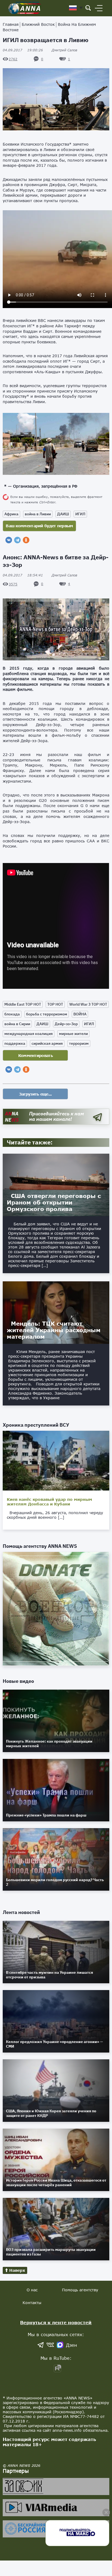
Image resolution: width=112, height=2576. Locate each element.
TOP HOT (55, 1004)
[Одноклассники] (26, 540)
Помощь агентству (80, 2290)
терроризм (79, 1043)
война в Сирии (17, 1024)
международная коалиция (29, 1034)
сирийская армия (47, 1043)
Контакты (32, 2303)
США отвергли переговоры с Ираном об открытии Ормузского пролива (54, 1202)
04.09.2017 (23, 50)
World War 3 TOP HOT (88, 1004)
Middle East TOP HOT (23, 1004)
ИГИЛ (80, 514)
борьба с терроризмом (47, 1014)
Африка (11, 514)
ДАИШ (63, 514)
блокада (12, 1014)
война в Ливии (38, 514)
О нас (32, 2290)
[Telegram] (17, 540)
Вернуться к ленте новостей (56, 2322)
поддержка (15, 1043)
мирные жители (73, 1034)
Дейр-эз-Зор (66, 1024)
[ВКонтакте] (9, 540)
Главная (11, 24)
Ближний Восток (38, 24)
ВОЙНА (80, 1014)
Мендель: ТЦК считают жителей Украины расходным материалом (54, 1330)
